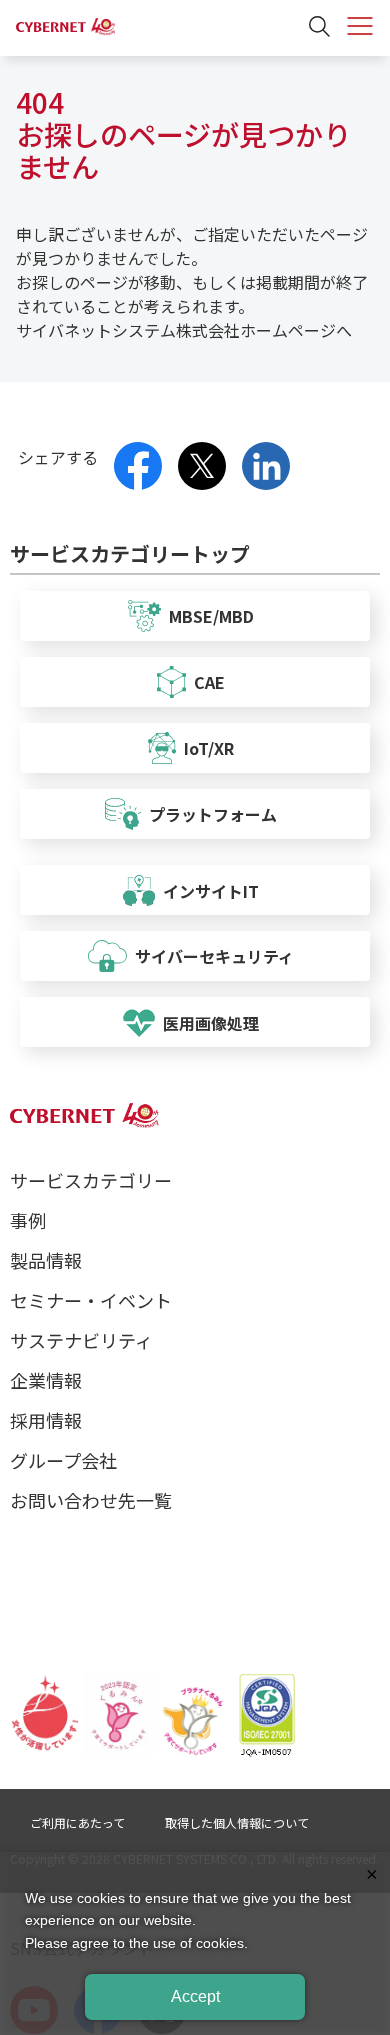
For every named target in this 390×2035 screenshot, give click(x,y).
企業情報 (46, 1380)
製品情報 (46, 1260)
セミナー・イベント (91, 1300)
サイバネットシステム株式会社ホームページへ (184, 330)
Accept (195, 1996)
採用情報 (46, 1420)
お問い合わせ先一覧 (91, 1500)
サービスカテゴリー (91, 1180)
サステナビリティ (81, 1340)
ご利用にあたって (77, 1822)
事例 (28, 1220)
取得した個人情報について (237, 1822)
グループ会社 (63, 1460)
